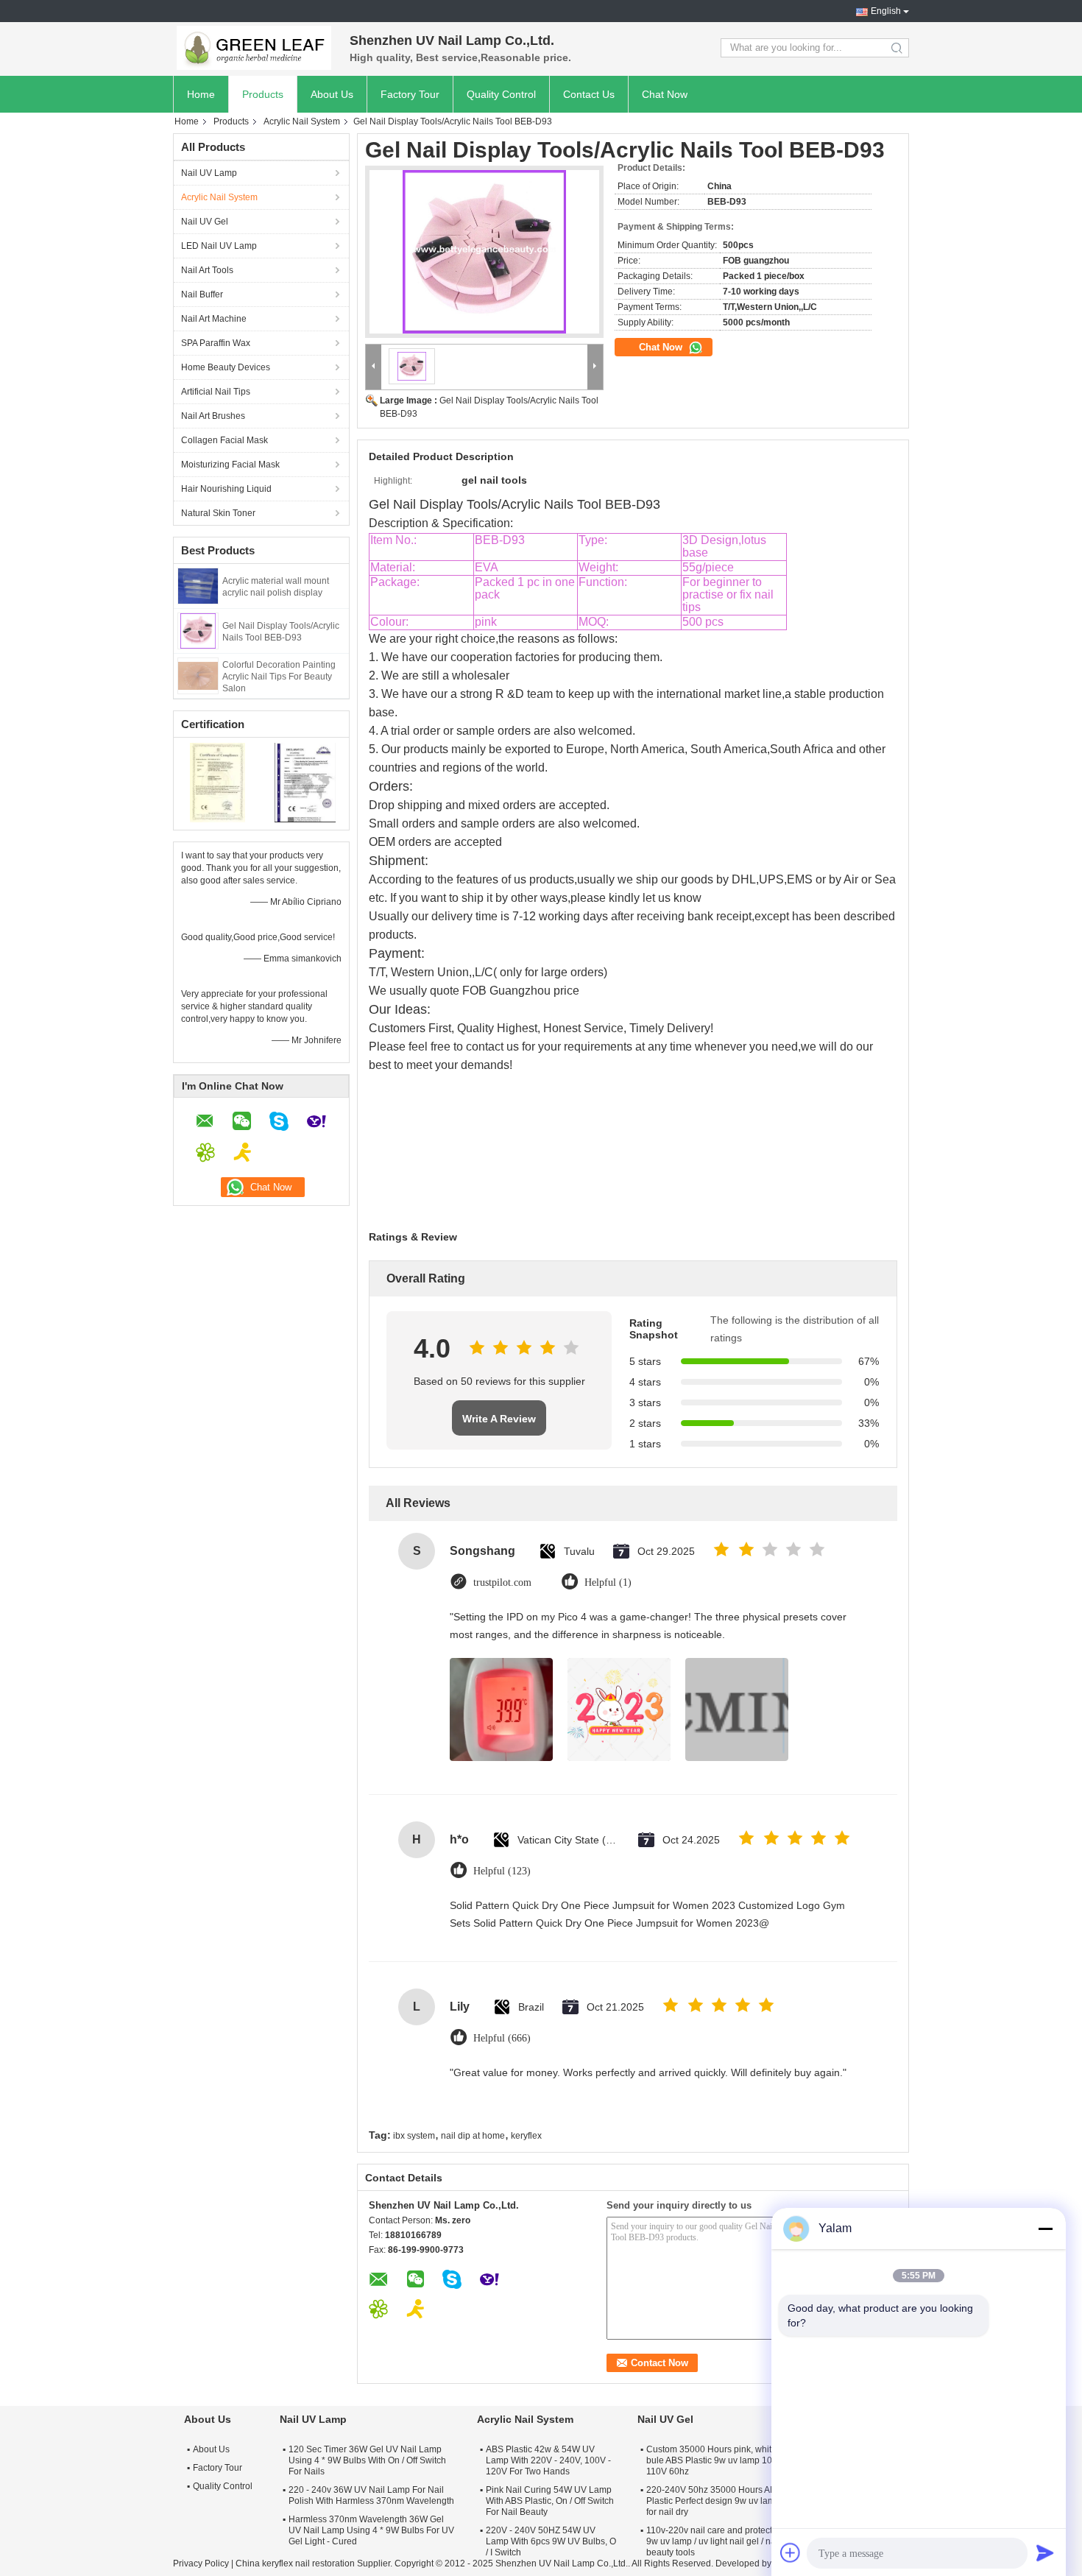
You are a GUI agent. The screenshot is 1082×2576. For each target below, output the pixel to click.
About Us (332, 94)
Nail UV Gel (205, 222)
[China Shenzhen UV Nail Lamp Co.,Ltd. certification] (218, 782)
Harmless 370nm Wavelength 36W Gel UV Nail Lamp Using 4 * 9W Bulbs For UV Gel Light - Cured (371, 2530)
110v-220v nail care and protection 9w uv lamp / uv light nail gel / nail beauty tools (715, 2541)
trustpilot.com (502, 1582)
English (886, 11)
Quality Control (501, 94)
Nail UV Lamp (209, 173)
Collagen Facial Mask (224, 440)
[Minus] (1045, 2229)
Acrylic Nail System (302, 121)
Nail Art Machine (214, 319)
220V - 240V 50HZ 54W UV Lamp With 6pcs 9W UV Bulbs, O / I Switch (551, 2541)
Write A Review (499, 1419)
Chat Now (665, 94)
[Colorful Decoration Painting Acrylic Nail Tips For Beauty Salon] (198, 675)
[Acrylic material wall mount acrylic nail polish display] (198, 585)
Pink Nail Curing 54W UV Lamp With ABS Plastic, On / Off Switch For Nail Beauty (550, 2501)
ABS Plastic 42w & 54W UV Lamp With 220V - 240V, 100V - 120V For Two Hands (548, 2460)
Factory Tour (410, 94)
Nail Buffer (202, 294)
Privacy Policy (201, 2563)
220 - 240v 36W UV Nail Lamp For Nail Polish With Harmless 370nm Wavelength (371, 2495)
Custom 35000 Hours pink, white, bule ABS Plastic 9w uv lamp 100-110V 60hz (713, 2460)
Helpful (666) (502, 2038)
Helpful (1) (608, 1582)
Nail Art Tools (207, 270)
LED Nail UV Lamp (219, 246)
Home (201, 94)
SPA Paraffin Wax (216, 343)
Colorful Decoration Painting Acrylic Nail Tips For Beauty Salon (279, 677)
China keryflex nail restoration (295, 2563)
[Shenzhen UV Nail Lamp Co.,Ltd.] (254, 48)
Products (263, 94)
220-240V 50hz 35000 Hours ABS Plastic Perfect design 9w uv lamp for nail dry (714, 2501)
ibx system (414, 2136)
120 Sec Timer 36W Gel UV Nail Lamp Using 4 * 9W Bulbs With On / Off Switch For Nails (367, 2460)
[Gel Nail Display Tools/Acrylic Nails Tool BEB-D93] (198, 630)
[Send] (1045, 2552)
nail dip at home (473, 2136)
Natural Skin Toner (218, 513)
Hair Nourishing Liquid (226, 489)
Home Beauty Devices (226, 367)
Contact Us (589, 94)
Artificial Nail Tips (216, 392)
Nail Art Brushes (213, 416)
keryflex (526, 2136)
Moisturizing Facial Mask (230, 465)
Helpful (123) (502, 1871)
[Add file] (791, 2552)
